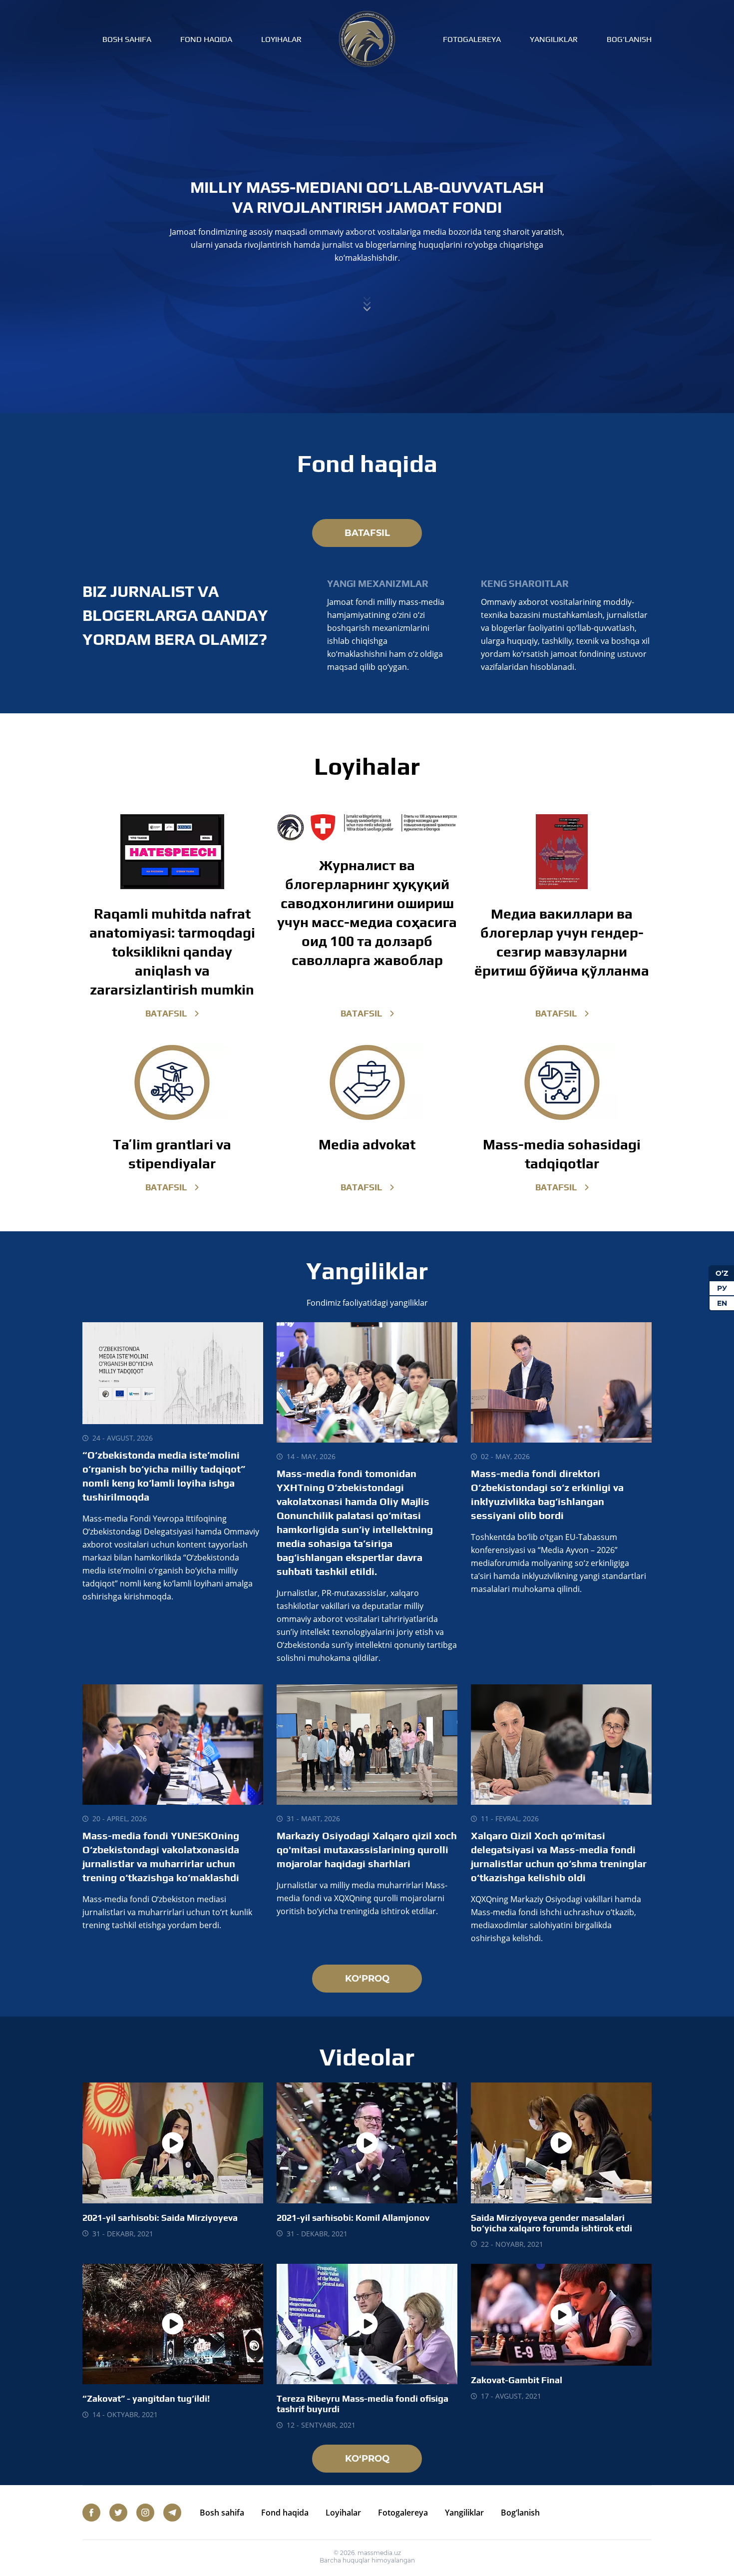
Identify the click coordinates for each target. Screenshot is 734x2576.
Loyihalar (281, 39)
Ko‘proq (367, 1979)
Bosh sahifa (127, 39)
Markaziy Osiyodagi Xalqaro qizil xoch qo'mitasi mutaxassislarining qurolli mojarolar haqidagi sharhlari (367, 1849)
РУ (722, 1288)
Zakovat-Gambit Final (517, 2380)
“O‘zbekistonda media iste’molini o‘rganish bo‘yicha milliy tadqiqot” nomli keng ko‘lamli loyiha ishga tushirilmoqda (164, 1476)
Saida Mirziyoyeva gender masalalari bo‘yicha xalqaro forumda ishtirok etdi (551, 2223)
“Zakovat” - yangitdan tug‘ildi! (146, 2398)
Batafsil (367, 533)
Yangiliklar (554, 39)
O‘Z (722, 1273)
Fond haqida (206, 39)
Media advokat (367, 1144)
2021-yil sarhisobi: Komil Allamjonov (353, 2218)
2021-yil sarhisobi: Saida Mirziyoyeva (160, 2218)
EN (722, 1303)
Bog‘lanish (629, 39)
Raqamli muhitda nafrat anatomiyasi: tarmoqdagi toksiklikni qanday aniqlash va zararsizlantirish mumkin (172, 952)
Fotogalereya (472, 39)
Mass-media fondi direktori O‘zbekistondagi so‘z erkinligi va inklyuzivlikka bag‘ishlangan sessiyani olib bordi (547, 1494)
